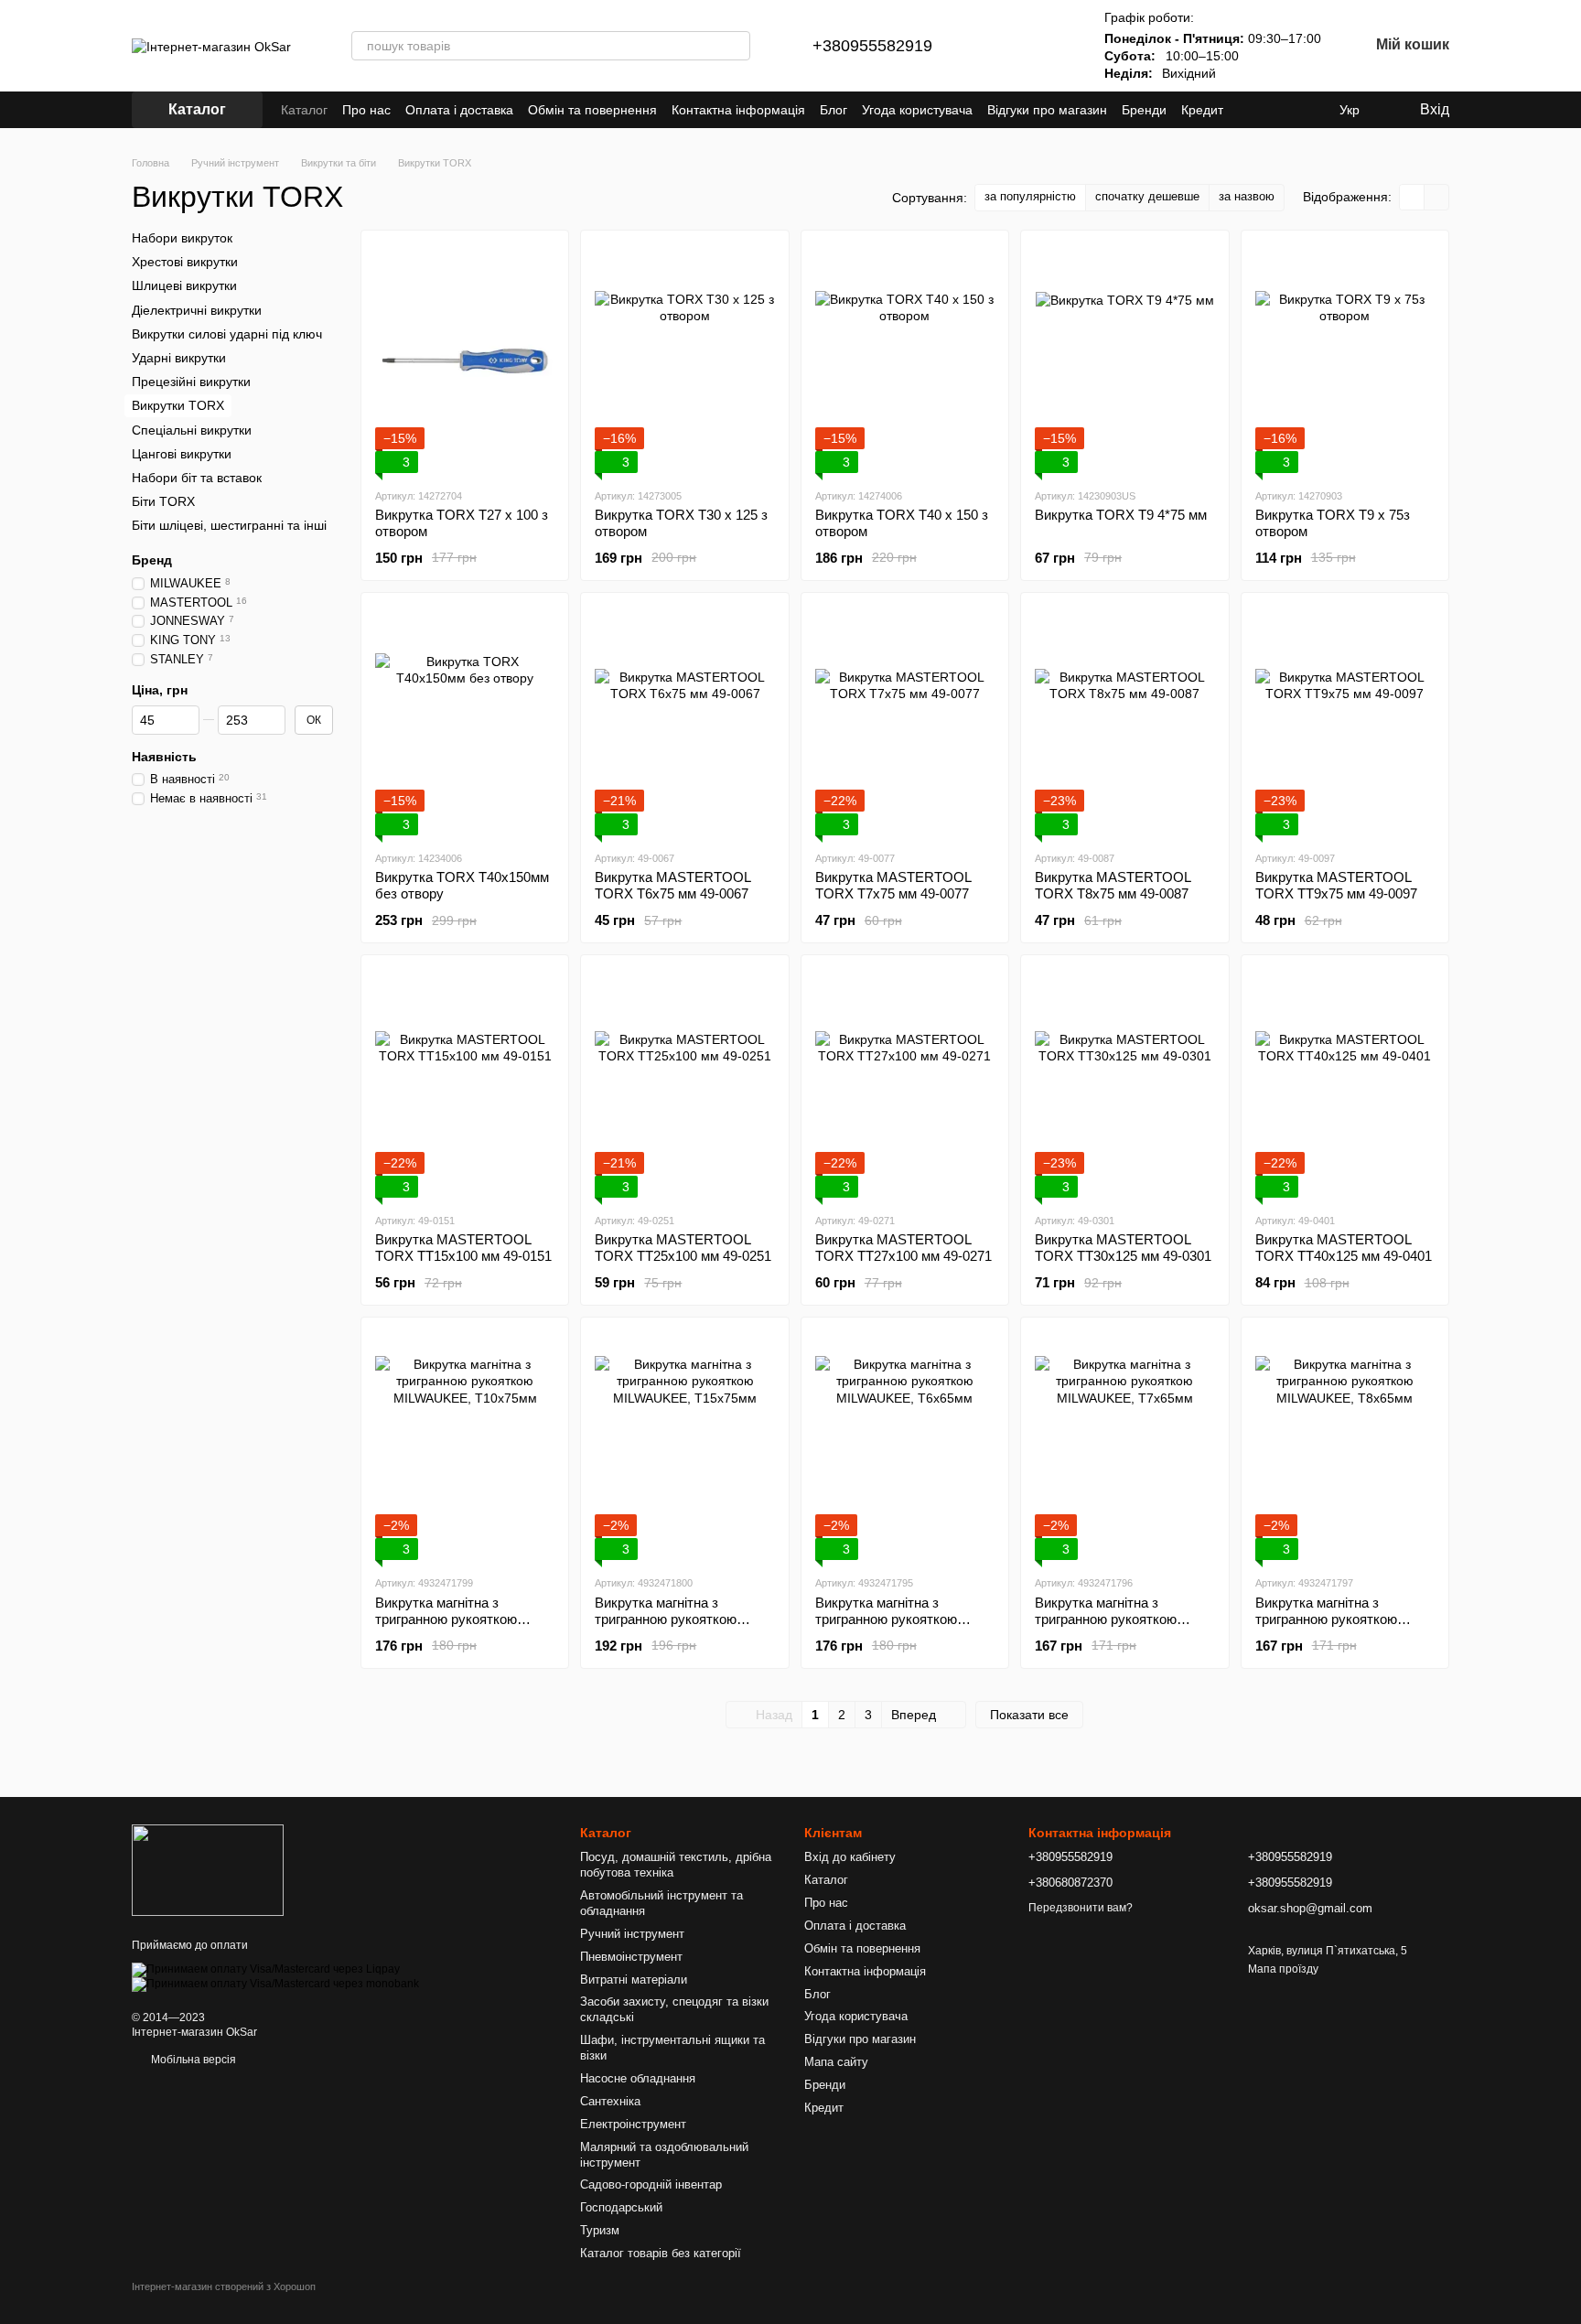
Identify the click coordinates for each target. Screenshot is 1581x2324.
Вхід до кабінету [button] (850, 1857)
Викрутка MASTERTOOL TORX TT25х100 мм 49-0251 (683, 1248)
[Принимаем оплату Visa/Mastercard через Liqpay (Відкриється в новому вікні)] (266, 1969)
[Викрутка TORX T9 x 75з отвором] (1345, 359)
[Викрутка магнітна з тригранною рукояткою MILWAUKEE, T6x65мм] (905, 1446)
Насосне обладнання (638, 2078)
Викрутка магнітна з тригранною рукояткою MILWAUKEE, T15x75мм (670, 1619)
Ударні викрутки (179, 358)
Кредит (1202, 110)
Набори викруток (182, 238)
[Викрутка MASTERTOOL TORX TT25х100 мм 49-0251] (684, 1083)
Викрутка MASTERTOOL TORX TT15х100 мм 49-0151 (463, 1248)
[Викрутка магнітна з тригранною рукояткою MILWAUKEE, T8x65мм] (1345, 1446)
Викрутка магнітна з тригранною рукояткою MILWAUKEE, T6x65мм (887, 1619)
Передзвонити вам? (1081, 1908)
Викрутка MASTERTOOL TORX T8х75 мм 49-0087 (1113, 885)
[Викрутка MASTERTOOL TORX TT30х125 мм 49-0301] (1124, 1083)
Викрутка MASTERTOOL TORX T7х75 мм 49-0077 (893, 885)
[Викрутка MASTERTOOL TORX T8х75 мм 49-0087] (1124, 721)
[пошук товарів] (736, 46)
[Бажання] (1049, 46)
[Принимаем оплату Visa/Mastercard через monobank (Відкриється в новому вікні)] (275, 1984)
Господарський (621, 2207)
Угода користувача (917, 110)
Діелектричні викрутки (197, 309)
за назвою (1247, 196)
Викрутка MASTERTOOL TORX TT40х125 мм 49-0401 (1344, 1248)
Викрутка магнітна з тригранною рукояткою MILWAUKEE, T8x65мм (1327, 1619)
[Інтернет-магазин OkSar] (208, 1869)
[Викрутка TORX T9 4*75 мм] (1124, 359)
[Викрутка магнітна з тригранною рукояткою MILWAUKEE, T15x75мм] (684, 1446)
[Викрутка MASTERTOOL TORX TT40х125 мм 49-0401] (1345, 1083)
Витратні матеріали (634, 1980)
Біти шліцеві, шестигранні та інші (229, 525)
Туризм (600, 2230)
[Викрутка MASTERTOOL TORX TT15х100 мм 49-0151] (465, 1083)
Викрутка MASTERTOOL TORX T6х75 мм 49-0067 (672, 885)
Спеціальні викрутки (192, 429)
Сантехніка (610, 2101)
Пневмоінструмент (631, 1957)
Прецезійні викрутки (191, 382)
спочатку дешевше (1147, 196)
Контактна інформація (738, 110)
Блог (834, 110)
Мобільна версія (192, 2060)
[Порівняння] (1002, 46)
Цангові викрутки (182, 453)
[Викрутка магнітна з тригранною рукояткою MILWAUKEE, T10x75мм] (465, 1446)
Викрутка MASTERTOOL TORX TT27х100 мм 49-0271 (903, 1248)
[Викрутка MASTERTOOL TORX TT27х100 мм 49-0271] (905, 1083)
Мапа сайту (836, 2062)
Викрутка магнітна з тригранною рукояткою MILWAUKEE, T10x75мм (451, 1619)
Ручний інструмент (632, 1934)
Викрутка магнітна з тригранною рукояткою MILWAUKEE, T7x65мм (1107, 1619)
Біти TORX (163, 501)
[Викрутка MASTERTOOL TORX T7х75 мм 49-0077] (905, 721)
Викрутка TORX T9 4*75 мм (1121, 515)
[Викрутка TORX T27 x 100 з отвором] (465, 359)
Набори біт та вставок (197, 478)
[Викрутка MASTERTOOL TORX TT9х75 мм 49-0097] (1345, 721)
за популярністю (1030, 196)
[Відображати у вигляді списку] (1436, 197)
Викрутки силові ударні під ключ (227, 334)
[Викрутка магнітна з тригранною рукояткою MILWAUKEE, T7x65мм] (1124, 1446)
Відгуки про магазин (1047, 110)
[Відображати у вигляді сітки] (1412, 197)
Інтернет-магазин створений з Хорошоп (224, 2286)
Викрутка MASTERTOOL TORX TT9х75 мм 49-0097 (1336, 885)
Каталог (304, 110)
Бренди (1144, 110)
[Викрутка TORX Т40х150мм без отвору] (465, 721)
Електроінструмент (633, 2124)
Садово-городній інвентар (651, 2184)
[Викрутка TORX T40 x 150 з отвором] (905, 359)
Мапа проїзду (1283, 1969)
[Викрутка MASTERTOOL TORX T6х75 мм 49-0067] (684, 721)
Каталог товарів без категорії (661, 2253)
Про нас (366, 110)
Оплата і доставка (459, 110)
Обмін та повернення (592, 110)
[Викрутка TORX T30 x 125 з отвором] (684, 359)
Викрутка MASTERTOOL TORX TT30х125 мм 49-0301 (1123, 1248)
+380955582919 (872, 46)
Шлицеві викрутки (184, 285)
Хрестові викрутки (185, 262)
